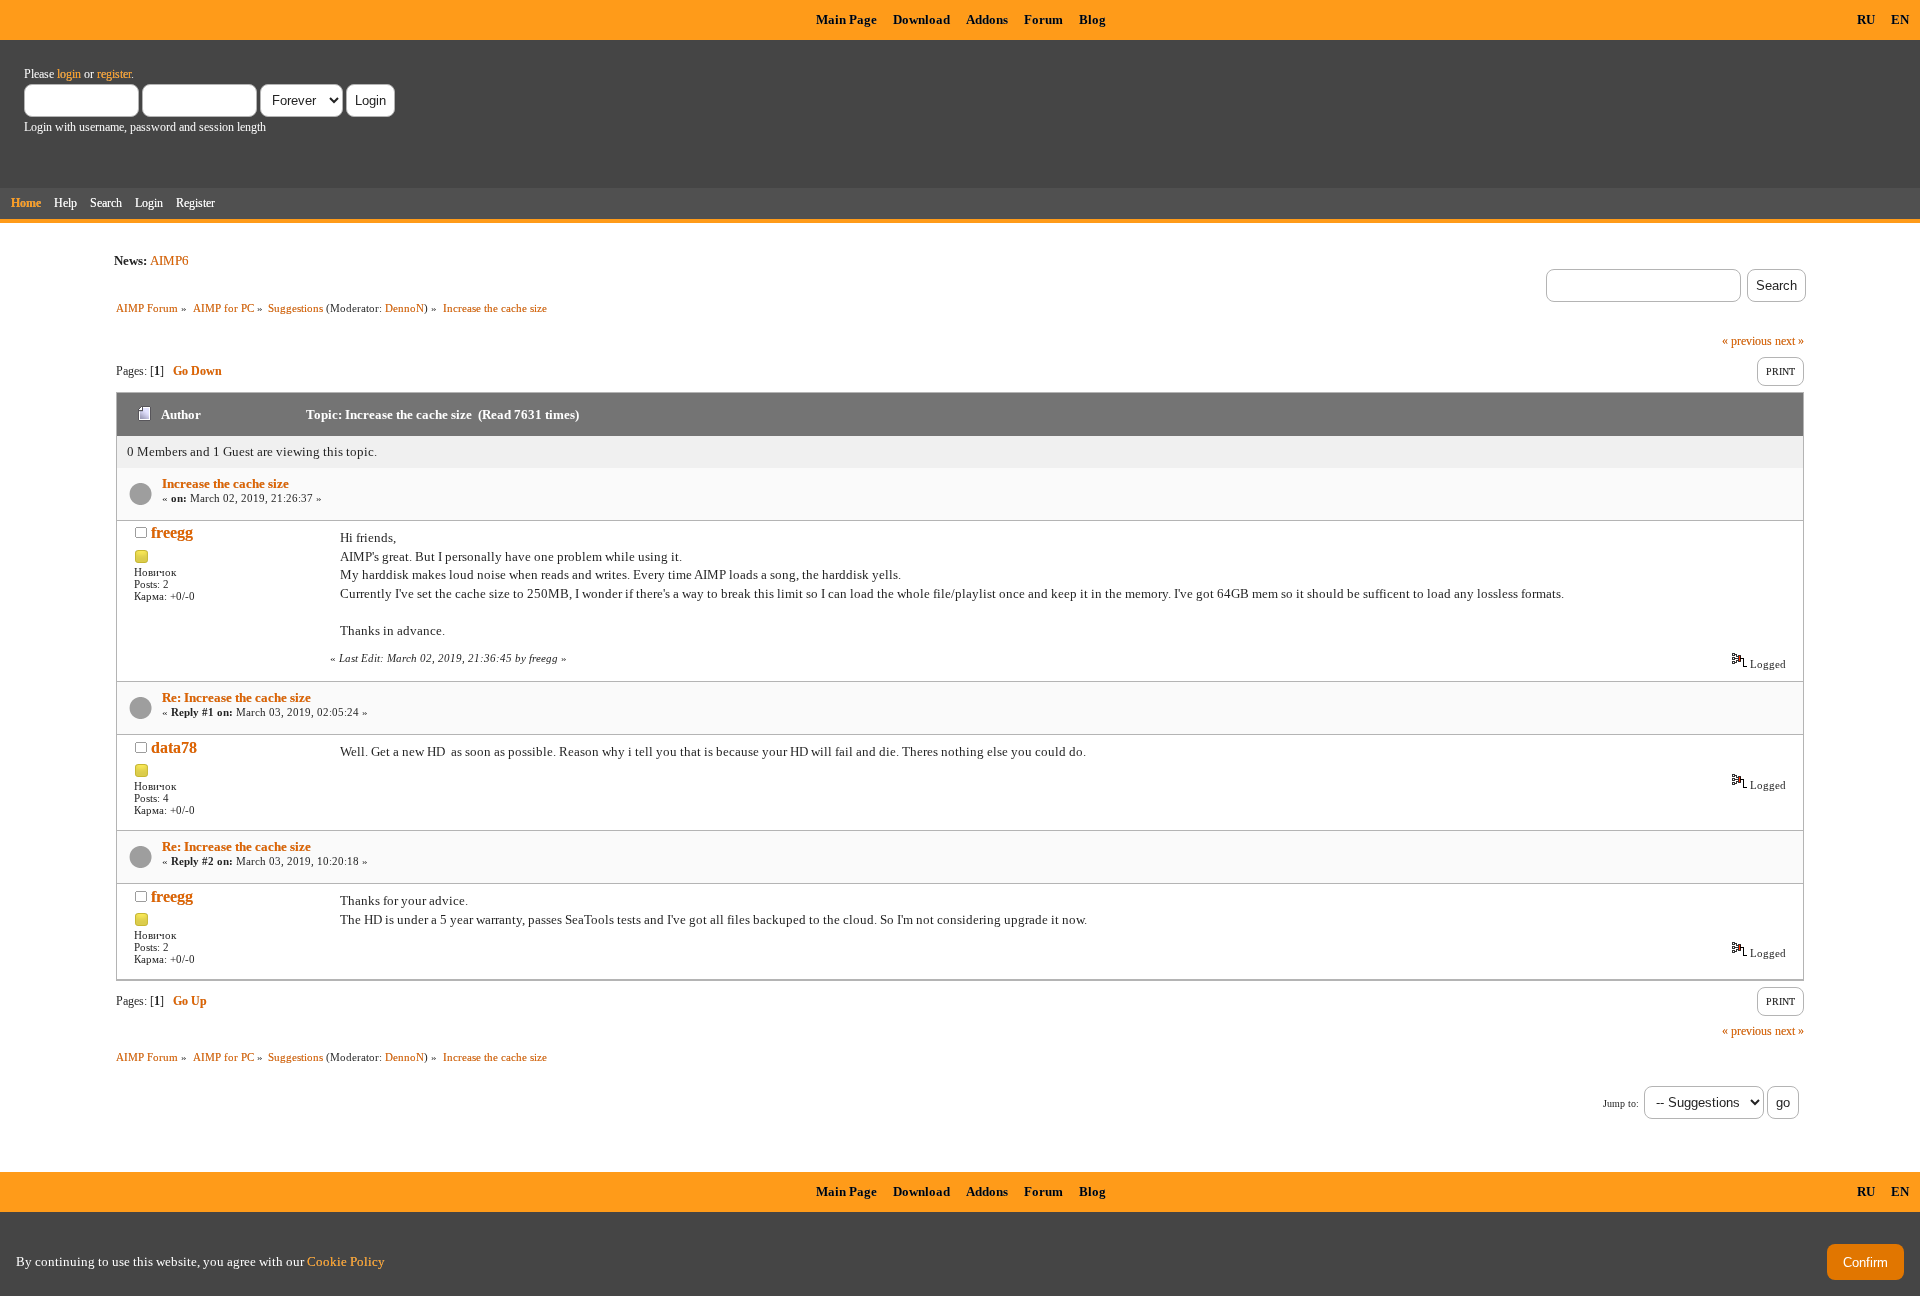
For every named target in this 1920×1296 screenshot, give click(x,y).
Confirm (1865, 1262)
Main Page (846, 19)
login (69, 74)
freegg (172, 532)
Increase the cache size (225, 483)
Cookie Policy (346, 1261)
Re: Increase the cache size (236, 697)
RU (1866, 19)
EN (1900, 19)
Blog (1092, 19)
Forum (1043, 19)
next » (1789, 341)
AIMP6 (169, 260)
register (114, 74)
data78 (174, 747)
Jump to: (1621, 1103)
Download (921, 19)
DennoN (404, 308)
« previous (1747, 341)
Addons (987, 19)
